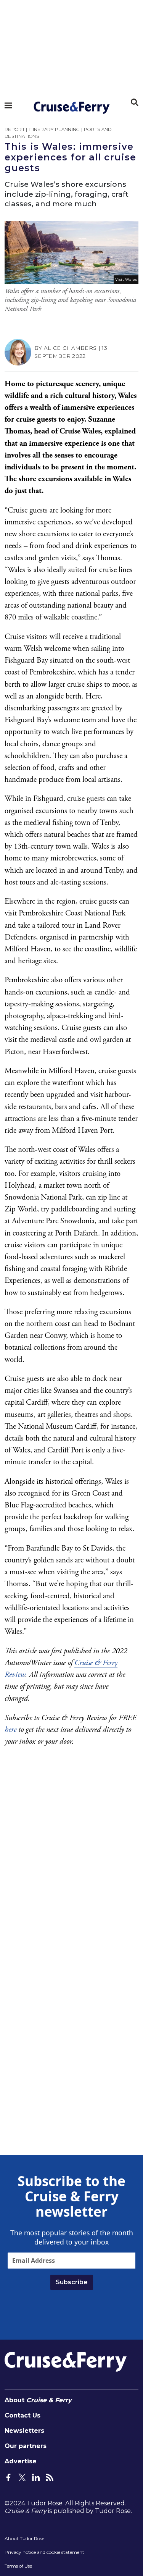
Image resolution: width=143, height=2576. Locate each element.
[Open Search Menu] (135, 102)
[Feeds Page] (50, 2477)
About (38, 2400)
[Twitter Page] (22, 2477)
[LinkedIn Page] (36, 2477)
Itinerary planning (54, 129)
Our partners (26, 2446)
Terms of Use (18, 2566)
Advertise (21, 2461)
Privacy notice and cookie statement (44, 2552)
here (10, 1730)
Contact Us (22, 2415)
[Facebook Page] (8, 2477)
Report (15, 129)
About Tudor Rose (24, 2538)
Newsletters (24, 2431)
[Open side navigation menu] (8, 105)
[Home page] (71, 108)
